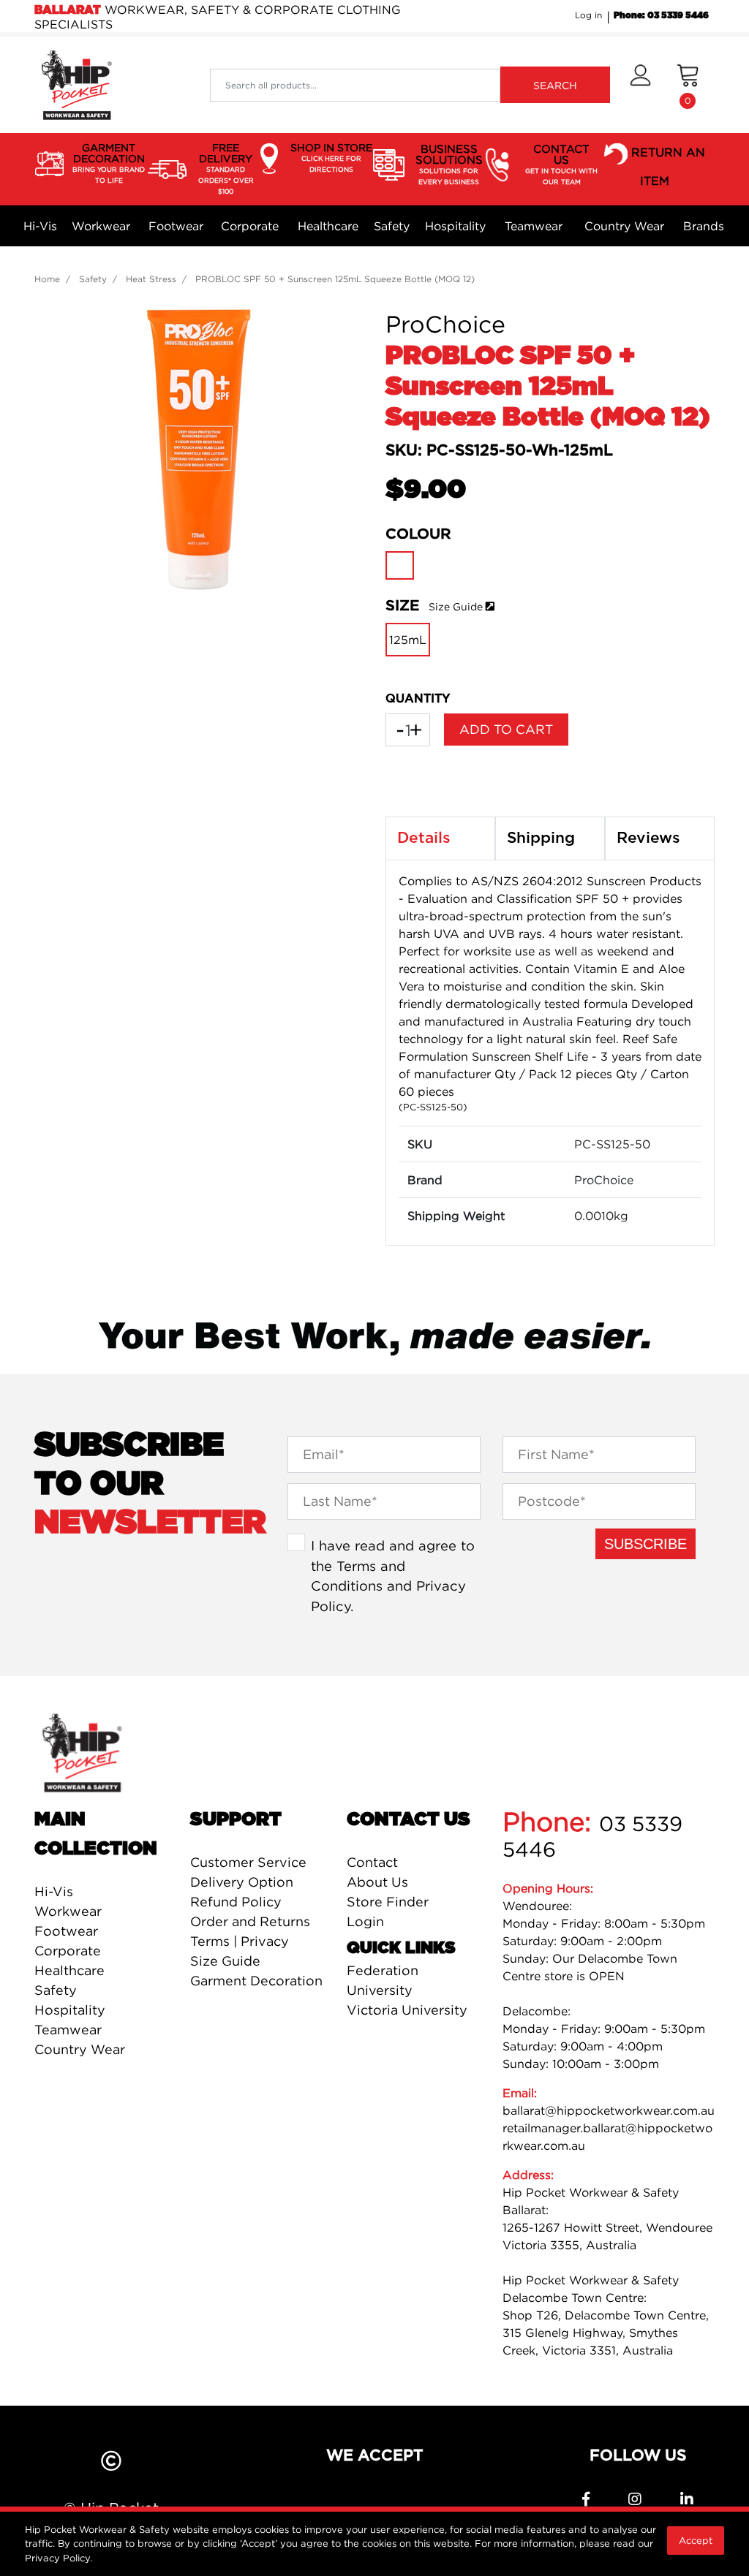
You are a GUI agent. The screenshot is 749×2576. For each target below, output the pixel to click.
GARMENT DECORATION (109, 163)
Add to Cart (506, 729)
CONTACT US (561, 164)
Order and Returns (250, 1921)
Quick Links (401, 1948)
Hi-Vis (40, 226)
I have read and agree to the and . (393, 1576)
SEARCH (555, 85)
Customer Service (248, 1862)
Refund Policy (236, 1902)
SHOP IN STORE (331, 157)
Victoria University (407, 2010)
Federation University (383, 1980)
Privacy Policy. (59, 2558)
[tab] (440, 838)
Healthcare (328, 226)
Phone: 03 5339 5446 (661, 15)
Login (365, 1921)
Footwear (176, 226)
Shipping (541, 838)
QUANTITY (418, 699)
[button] (640, 85)
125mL (408, 640)
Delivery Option (242, 1882)
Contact (372, 1862)
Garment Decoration (256, 1981)
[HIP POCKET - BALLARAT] (76, 84)
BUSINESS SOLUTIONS (449, 164)
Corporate (250, 226)
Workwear (101, 226)
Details (424, 838)
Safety (392, 226)
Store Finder (388, 1902)
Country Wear (624, 226)
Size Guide (456, 606)
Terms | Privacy (240, 1941)
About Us (377, 1882)
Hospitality (455, 226)
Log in (588, 15)
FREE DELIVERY (226, 168)
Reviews (648, 838)
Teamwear (534, 226)
